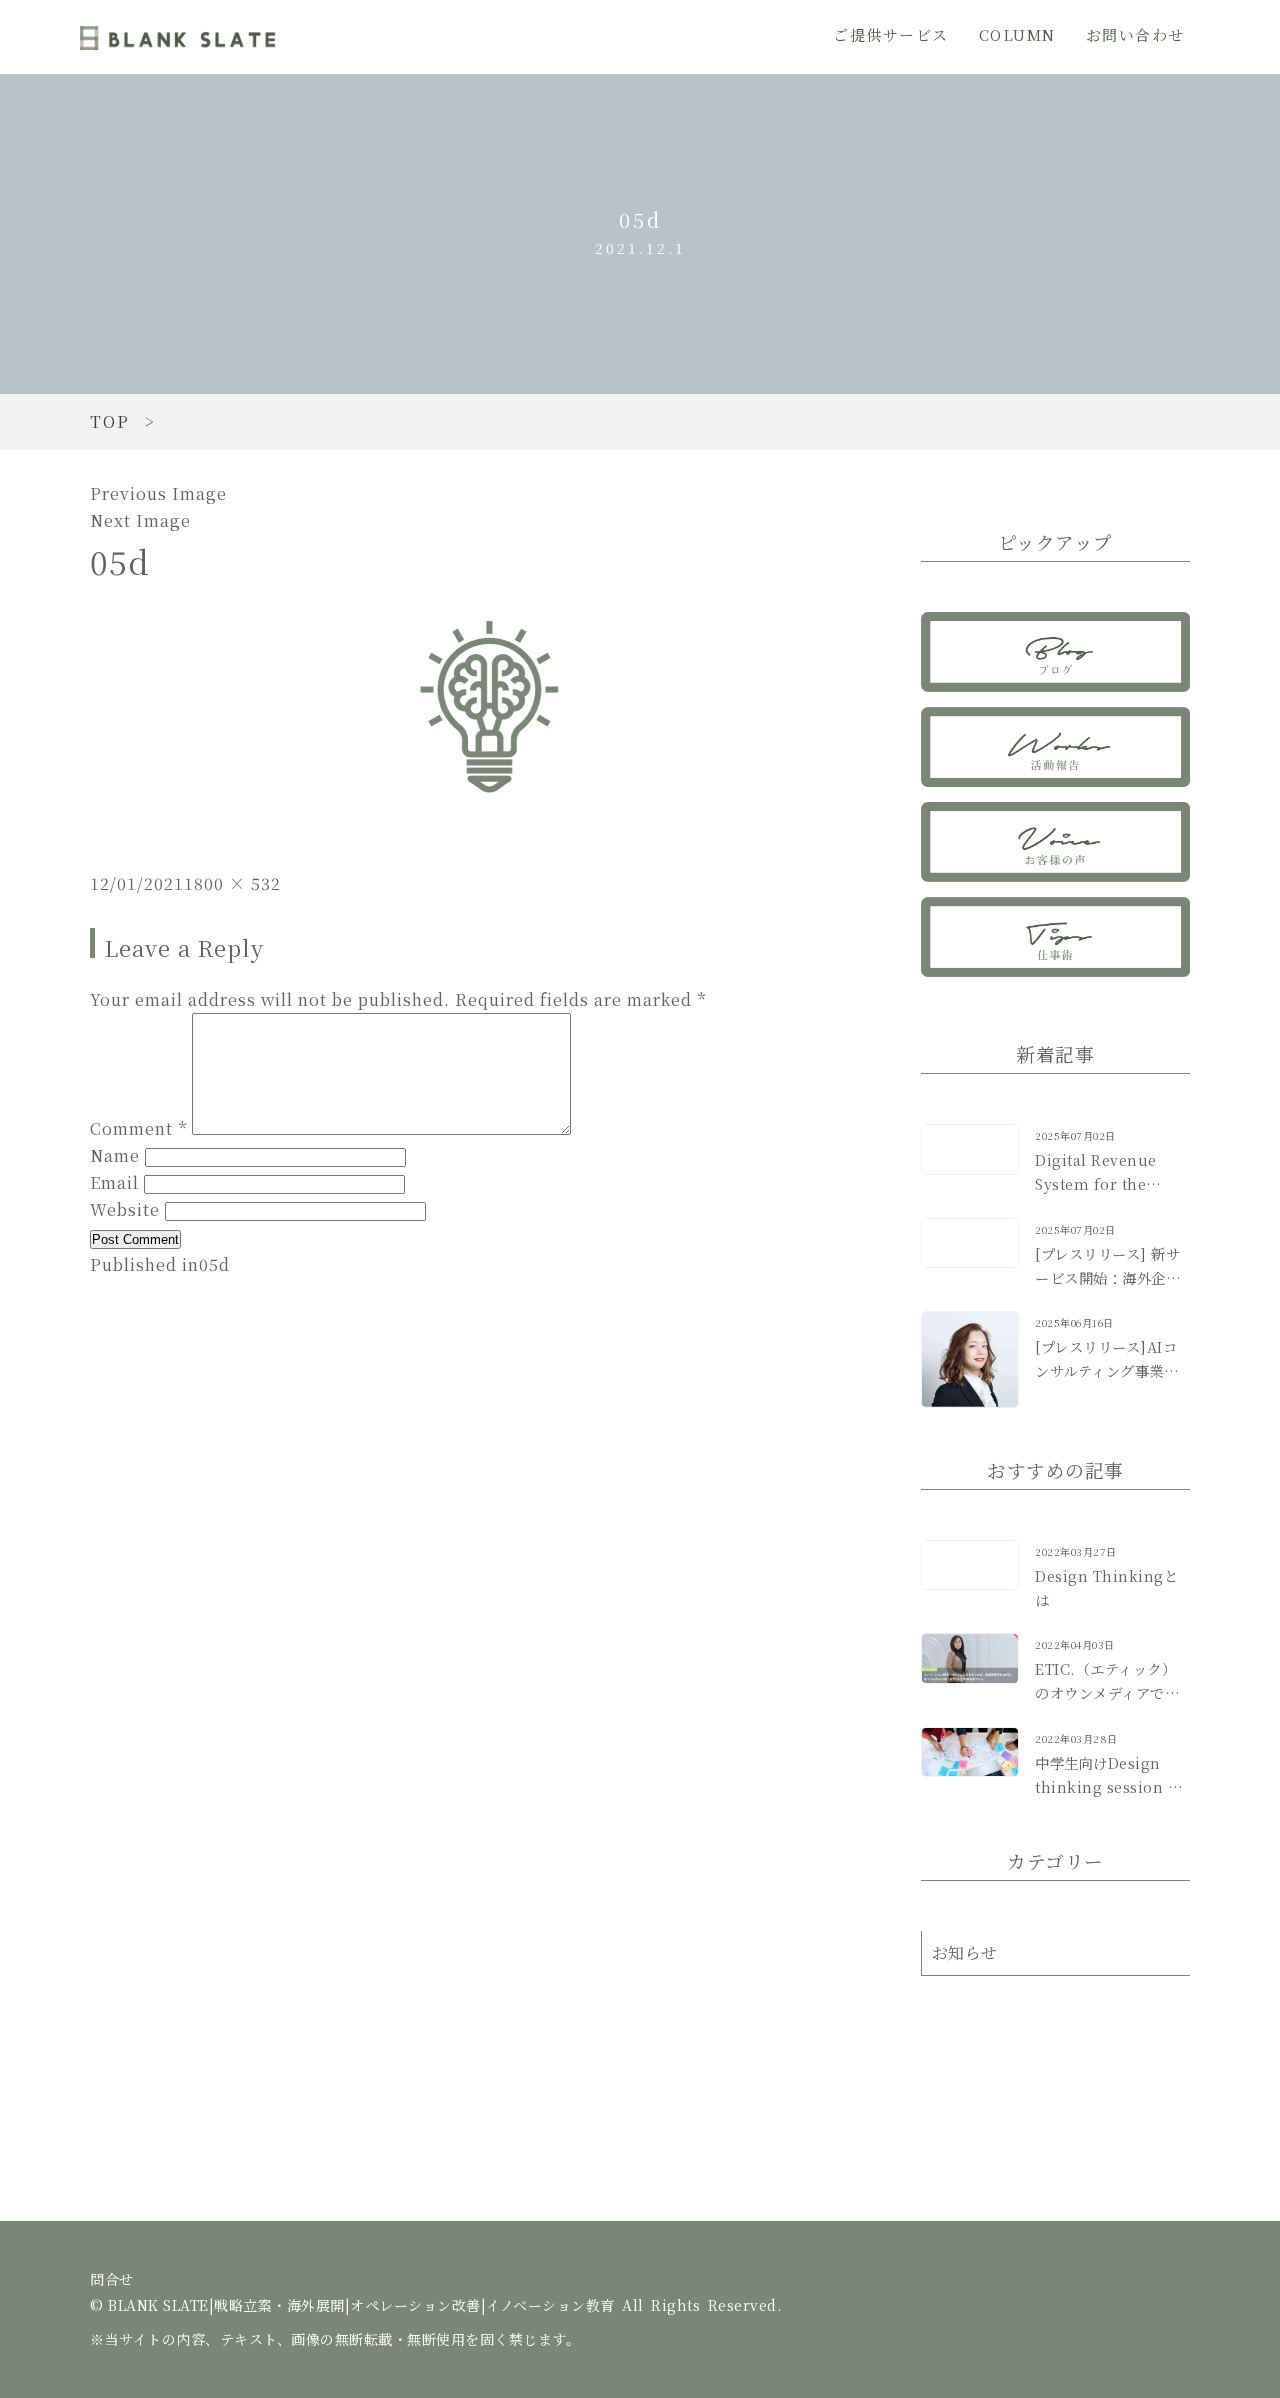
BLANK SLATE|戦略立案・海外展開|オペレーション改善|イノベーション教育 (180, 37)
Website (125, 1209)
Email (114, 1182)
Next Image (140, 520)
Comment (138, 1128)
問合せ (112, 2279)
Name (115, 1155)
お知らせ (965, 1952)
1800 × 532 (232, 883)
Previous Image (158, 493)
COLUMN (1017, 34)
